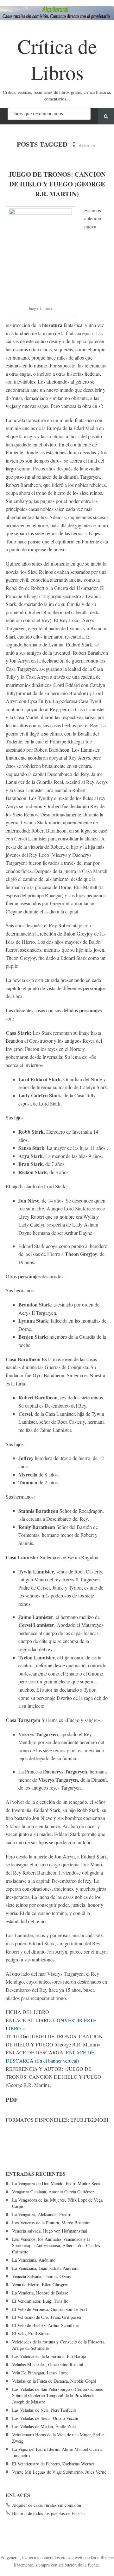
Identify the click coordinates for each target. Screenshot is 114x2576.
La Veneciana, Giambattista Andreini (45, 2268)
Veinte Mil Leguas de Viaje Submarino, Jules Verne (59, 2472)
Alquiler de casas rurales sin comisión (47, 2505)
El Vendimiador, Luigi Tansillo (40, 2301)
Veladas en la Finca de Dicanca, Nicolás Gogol (54, 2381)
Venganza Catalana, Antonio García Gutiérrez (53, 2192)
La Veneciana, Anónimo (34, 2260)
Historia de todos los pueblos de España (48, 2513)
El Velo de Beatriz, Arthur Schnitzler (46, 2325)
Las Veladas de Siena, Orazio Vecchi (45, 2418)
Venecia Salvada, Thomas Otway (42, 2276)
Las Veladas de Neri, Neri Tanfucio (44, 2410)
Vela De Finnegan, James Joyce (40, 2373)
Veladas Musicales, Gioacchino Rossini (48, 2364)
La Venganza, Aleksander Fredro (42, 2214)
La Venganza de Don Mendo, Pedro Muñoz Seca (56, 2183)
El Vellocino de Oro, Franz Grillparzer (47, 2317)
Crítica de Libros (57, 59)
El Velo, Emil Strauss (32, 2334)
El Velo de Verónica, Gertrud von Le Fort (50, 2309)
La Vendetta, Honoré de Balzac (40, 2293)
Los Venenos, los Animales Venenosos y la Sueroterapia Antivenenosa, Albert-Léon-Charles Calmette (56, 2245)
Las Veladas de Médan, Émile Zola (44, 2426)
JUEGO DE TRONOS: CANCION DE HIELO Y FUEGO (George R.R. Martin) (57, 184)
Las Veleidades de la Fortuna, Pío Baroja (49, 2356)
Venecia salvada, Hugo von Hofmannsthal (50, 2231)
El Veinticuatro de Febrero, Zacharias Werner (53, 2464)
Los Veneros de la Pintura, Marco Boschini (51, 2223)
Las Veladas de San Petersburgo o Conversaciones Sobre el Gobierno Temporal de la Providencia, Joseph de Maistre (57, 2395)
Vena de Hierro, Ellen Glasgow (40, 2285)
